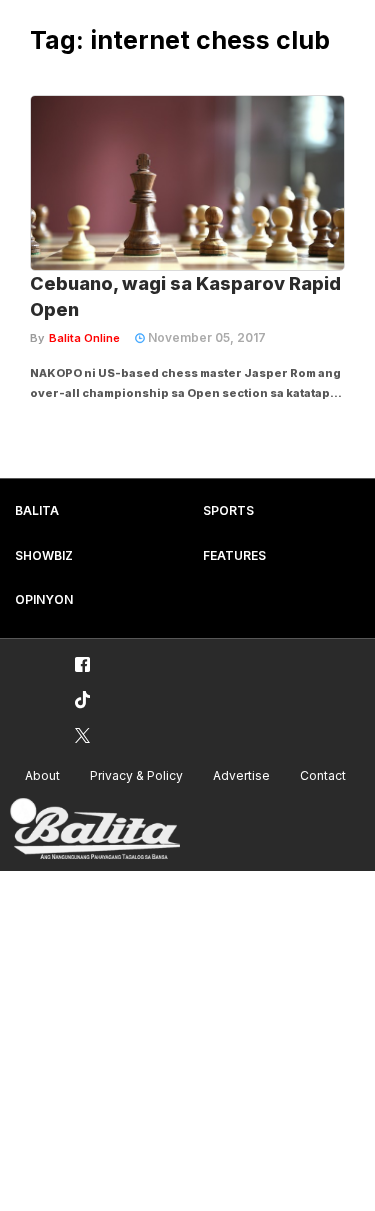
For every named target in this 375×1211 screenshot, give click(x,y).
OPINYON (44, 599)
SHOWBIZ (44, 555)
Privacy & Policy (136, 775)
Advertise (241, 775)
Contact (323, 775)
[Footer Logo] (95, 829)
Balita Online (84, 338)
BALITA (37, 510)
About (42, 775)
